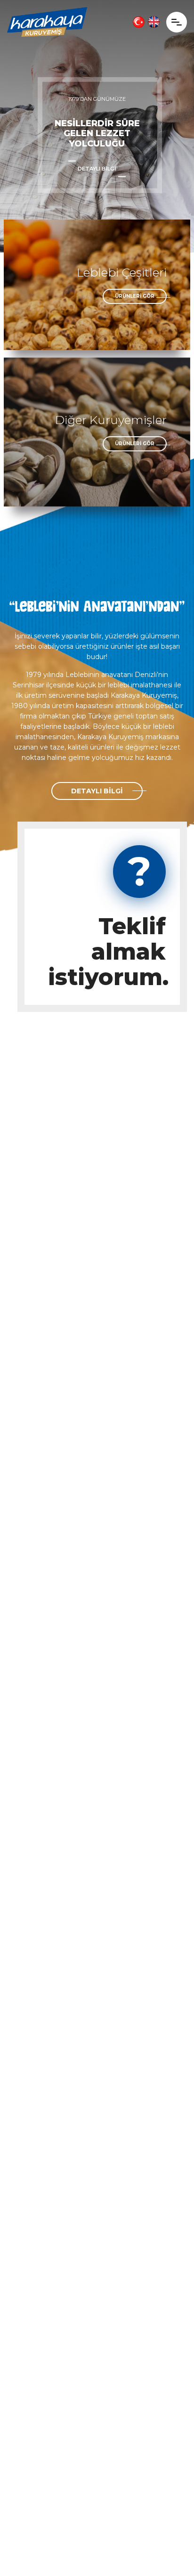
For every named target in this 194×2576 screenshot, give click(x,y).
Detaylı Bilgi (97, 169)
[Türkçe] (139, 22)
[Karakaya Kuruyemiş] (47, 22)
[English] (154, 22)
